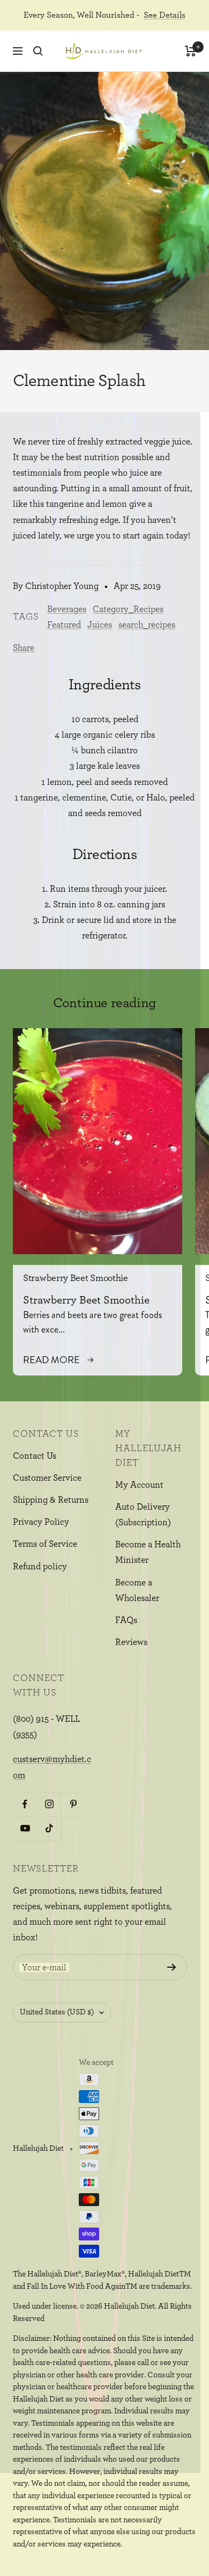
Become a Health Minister (148, 1552)
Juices (100, 625)
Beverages (67, 609)
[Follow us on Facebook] (25, 1804)
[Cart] (191, 51)
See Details (165, 15)
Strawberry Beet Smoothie (76, 1278)
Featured (64, 625)
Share (24, 648)
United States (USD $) (57, 2012)
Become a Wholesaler (137, 1590)
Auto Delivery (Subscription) (143, 1515)
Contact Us (35, 1456)
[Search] (38, 51)
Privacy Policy (41, 1522)
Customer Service (47, 1478)
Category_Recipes (128, 609)
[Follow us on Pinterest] (73, 1804)
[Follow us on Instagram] (49, 1804)
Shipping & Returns (51, 1500)
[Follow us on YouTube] (25, 1828)
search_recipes (147, 625)
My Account (139, 1485)
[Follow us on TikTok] (49, 1828)
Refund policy (40, 1566)
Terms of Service (45, 1544)
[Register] (172, 1967)
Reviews (131, 1642)
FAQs (126, 1620)
